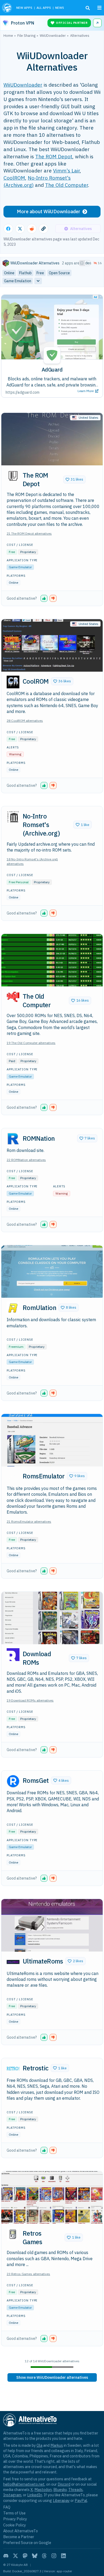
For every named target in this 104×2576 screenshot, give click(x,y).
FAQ (7, 2507)
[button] (74, 479)
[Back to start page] (7, 8)
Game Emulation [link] (18, 281)
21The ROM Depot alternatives (29, 533)
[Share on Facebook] (8, 229)
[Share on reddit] (32, 229)
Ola (39, 2445)
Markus (57, 2445)
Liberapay (61, 2500)
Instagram (12, 2495)
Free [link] (40, 273)
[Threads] (44, 2556)
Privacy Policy (15, 2519)
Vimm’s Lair (66, 170)
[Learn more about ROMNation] (13, 1139)
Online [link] (9, 273)
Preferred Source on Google (27, 2543)
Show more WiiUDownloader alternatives (52, 2377)
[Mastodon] (25, 2556)
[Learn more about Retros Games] (13, 2234)
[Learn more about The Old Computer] (13, 997)
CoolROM (14, 178)
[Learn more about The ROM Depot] (13, 476)
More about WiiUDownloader (49, 211)
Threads (75, 2490)
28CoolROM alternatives (25, 721)
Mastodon (43, 2490)
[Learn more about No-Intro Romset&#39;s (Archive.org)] (13, 817)
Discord (64, 2484)
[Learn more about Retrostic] (13, 2069)
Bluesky (60, 2490)
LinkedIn (35, 2495)
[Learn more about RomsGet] (13, 1781)
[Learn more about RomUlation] (13, 1308)
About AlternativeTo (21, 2531)
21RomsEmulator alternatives (29, 1521)
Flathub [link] (25, 273)
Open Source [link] (59, 273)
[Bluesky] (35, 2556)
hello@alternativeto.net (24, 2484)
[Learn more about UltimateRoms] (13, 1962)
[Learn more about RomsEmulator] (13, 1477)
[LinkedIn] (63, 2556)
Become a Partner (19, 2537)
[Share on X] (20, 229)
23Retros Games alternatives (28, 2274)
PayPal (81, 2500)
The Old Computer (67, 185)
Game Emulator (20, 567)
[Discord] (6, 2556)
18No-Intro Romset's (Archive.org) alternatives (32, 861)
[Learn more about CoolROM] (13, 682)
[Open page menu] (99, 8)
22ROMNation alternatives (26, 1160)
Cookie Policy (15, 2525)
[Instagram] (54, 2556)
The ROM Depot (54, 156)
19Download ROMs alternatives (30, 1700)
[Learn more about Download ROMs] (13, 1655)
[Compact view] (87, 263)
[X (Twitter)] (15, 2556)
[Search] (88, 8)
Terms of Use (14, 2513)
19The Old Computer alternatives (31, 1043)
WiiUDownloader (23, 85)
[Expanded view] (82, 263)
